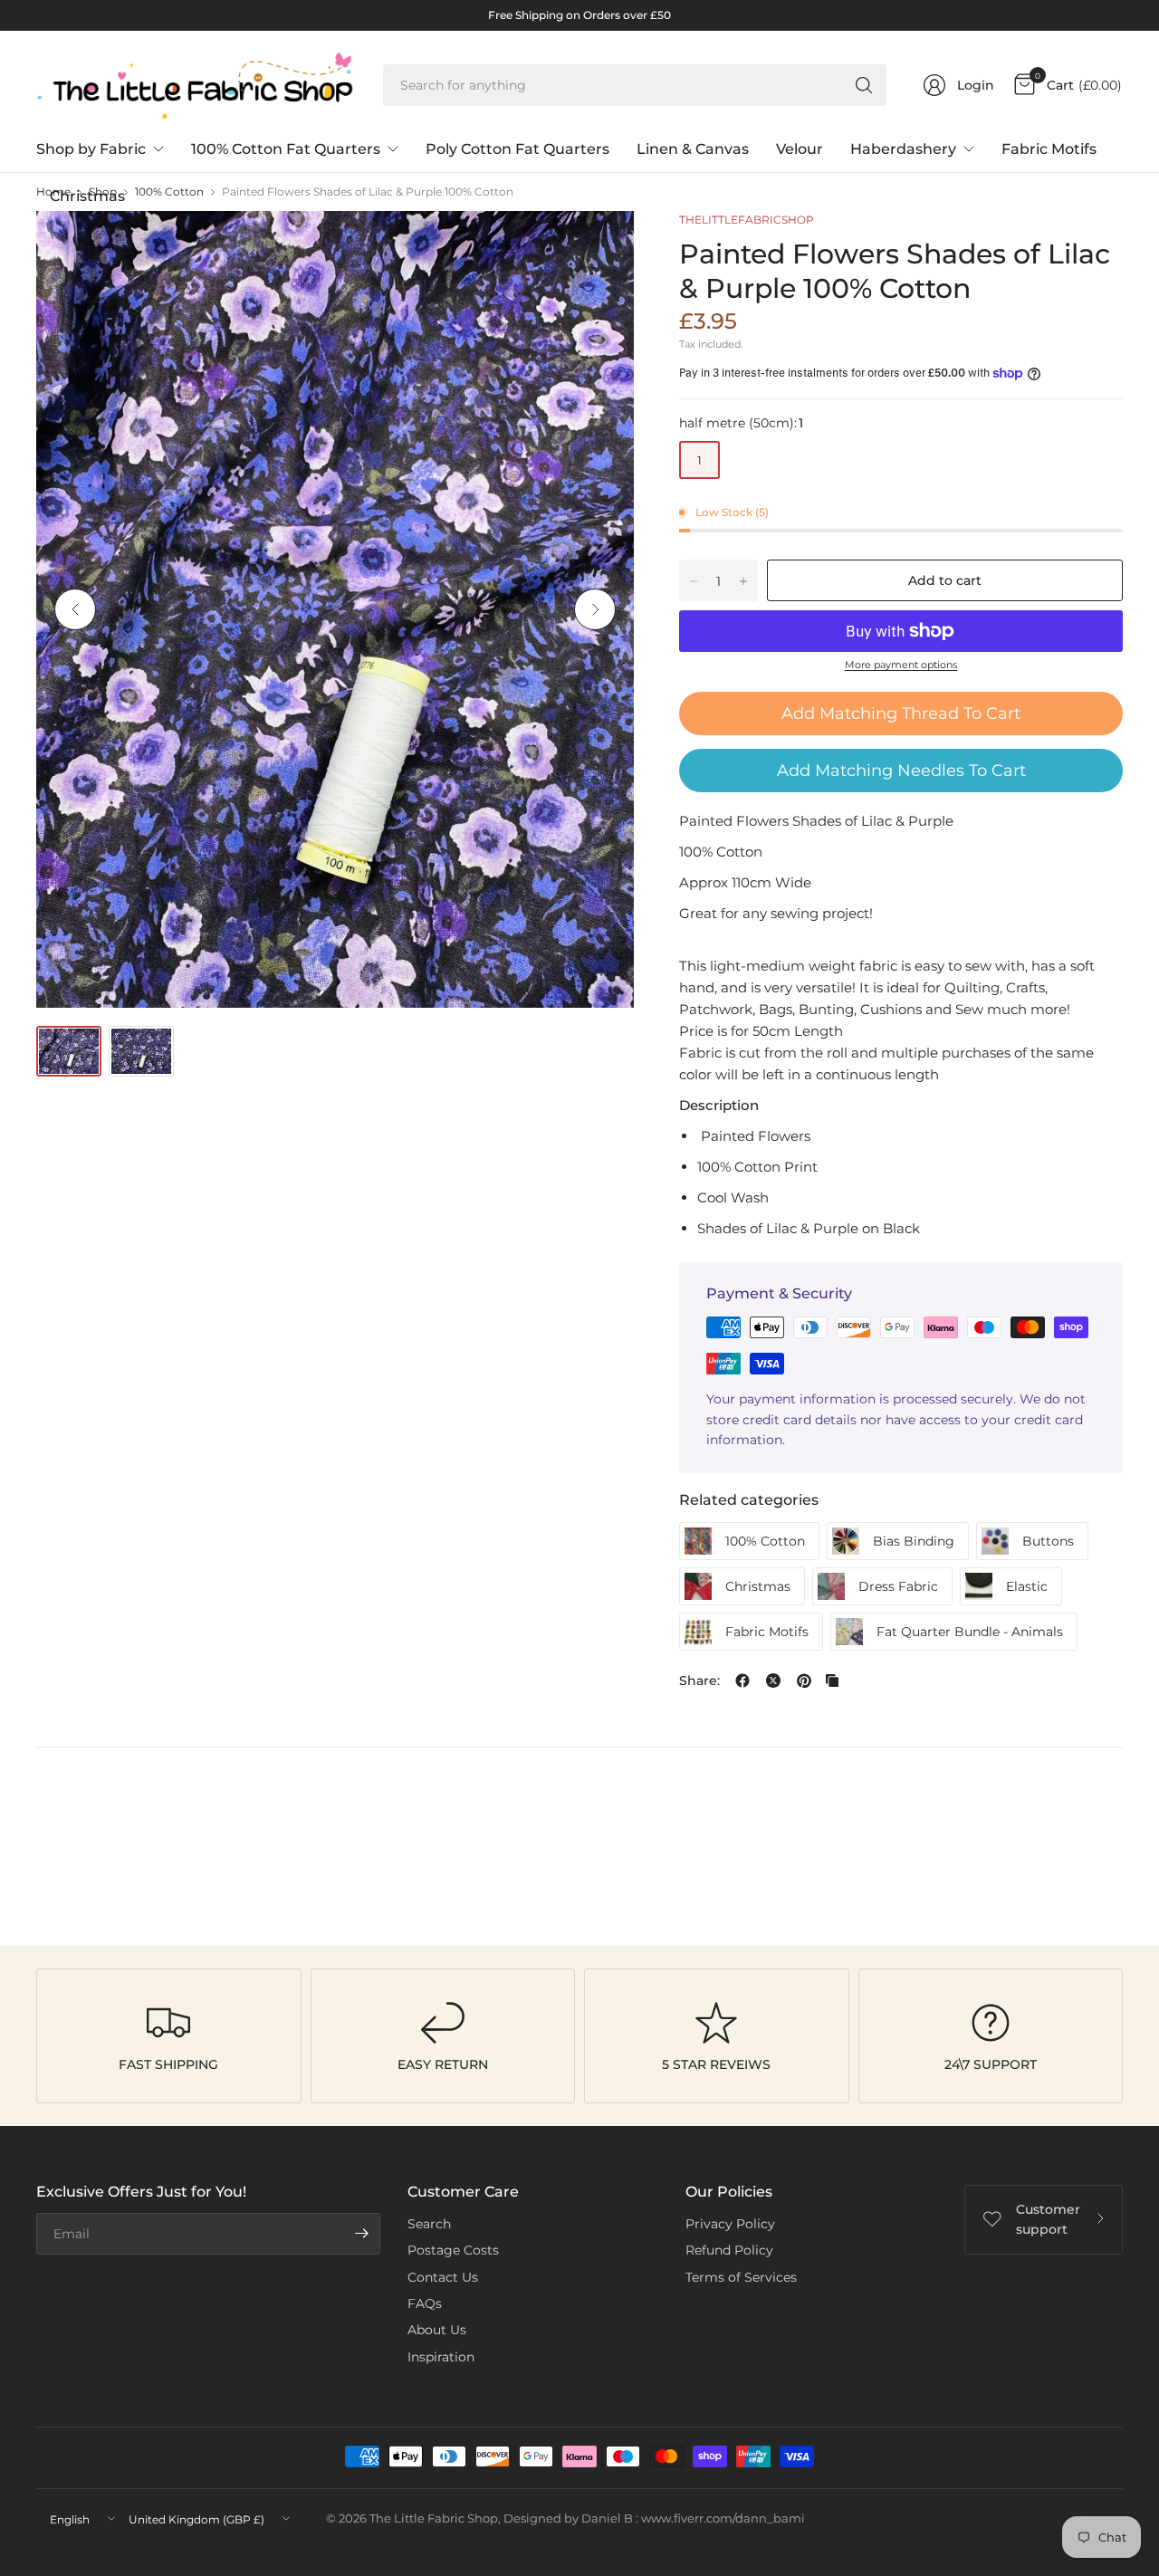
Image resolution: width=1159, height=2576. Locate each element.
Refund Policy (729, 2250)
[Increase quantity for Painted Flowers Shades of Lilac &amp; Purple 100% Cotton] (743, 581)
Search (429, 2224)
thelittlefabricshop (747, 220)
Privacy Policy (730, 2224)
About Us (437, 2330)
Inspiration (441, 2357)
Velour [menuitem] (800, 149)
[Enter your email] (362, 2234)
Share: (699, 1681)
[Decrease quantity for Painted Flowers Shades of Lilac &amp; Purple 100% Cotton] (694, 581)
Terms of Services (741, 2277)
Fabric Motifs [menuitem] (1049, 149)
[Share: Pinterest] (804, 1681)
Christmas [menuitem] (87, 196)
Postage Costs (453, 2250)
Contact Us (443, 2277)
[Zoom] (599, 245)
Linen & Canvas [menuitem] (693, 149)
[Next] (595, 609)
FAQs (425, 2303)
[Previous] (75, 609)
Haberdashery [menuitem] (903, 149)
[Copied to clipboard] (832, 1681)
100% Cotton (169, 192)
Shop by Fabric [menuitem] (91, 149)
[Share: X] (773, 1681)
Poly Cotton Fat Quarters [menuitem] (517, 149)
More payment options (901, 665)
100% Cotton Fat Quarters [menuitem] (286, 149)
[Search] (864, 85)
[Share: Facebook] (742, 1681)
